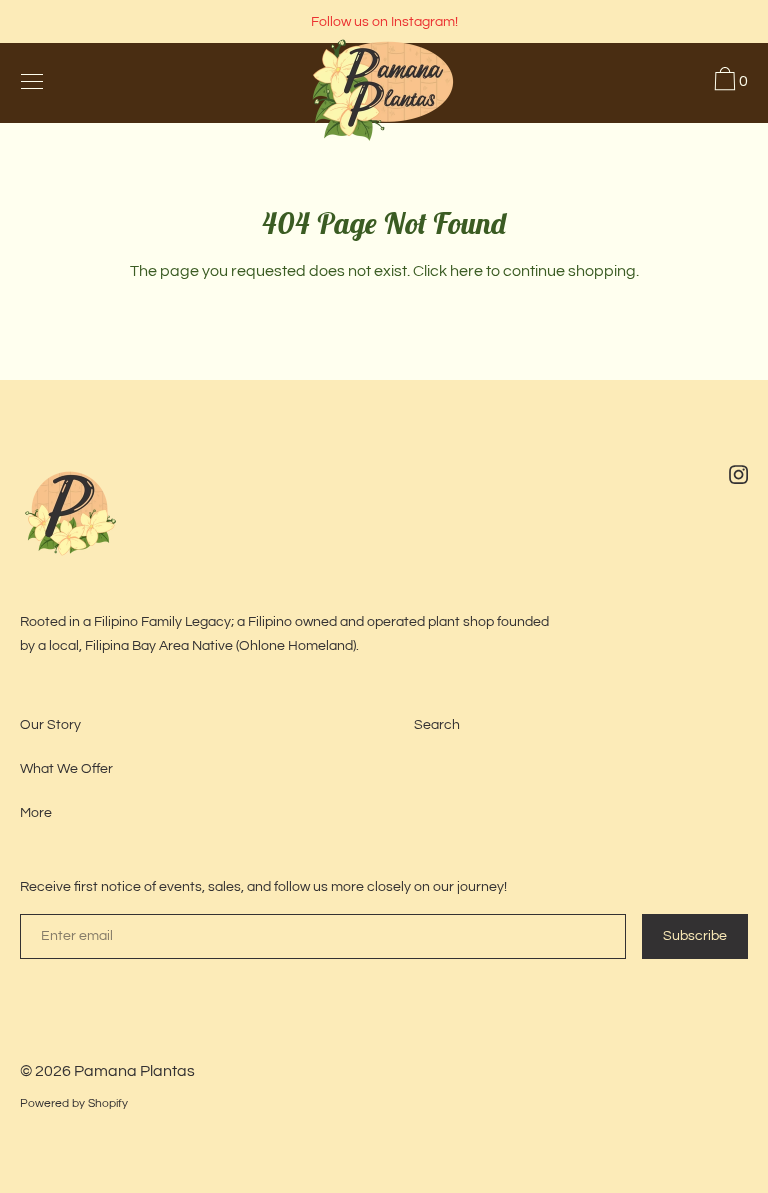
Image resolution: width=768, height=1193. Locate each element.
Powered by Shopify (74, 1103)
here (466, 271)
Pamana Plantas (134, 1071)
